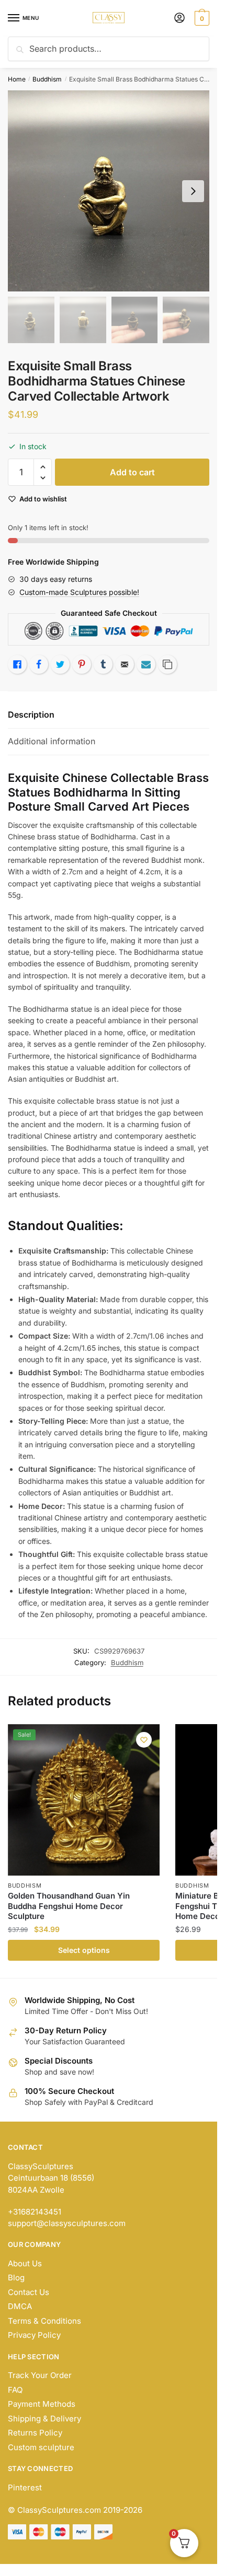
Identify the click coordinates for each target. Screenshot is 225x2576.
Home (17, 79)
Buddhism (47, 79)
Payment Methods (42, 2404)
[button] (43, 467)
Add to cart (132, 472)
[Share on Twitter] (60, 664)
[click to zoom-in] (109, 191)
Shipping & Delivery (44, 2419)
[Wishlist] (144, 1740)
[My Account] (179, 19)
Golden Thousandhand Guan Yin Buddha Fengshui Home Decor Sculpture (69, 1906)
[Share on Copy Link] (167, 664)
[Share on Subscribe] (146, 664)
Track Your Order (40, 2375)
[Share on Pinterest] (82, 664)
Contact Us (29, 2292)
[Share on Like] (17, 664)
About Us (25, 2263)
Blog (16, 2278)
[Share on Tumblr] (103, 664)
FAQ (15, 2390)
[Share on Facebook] (39, 664)
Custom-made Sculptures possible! (79, 592)
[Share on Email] (125, 664)
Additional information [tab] (52, 741)
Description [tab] (31, 715)
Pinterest (25, 2487)
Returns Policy (35, 2433)
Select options (84, 1950)
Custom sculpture (41, 2447)
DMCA (20, 2306)
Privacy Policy (34, 2335)
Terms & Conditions (44, 2321)
